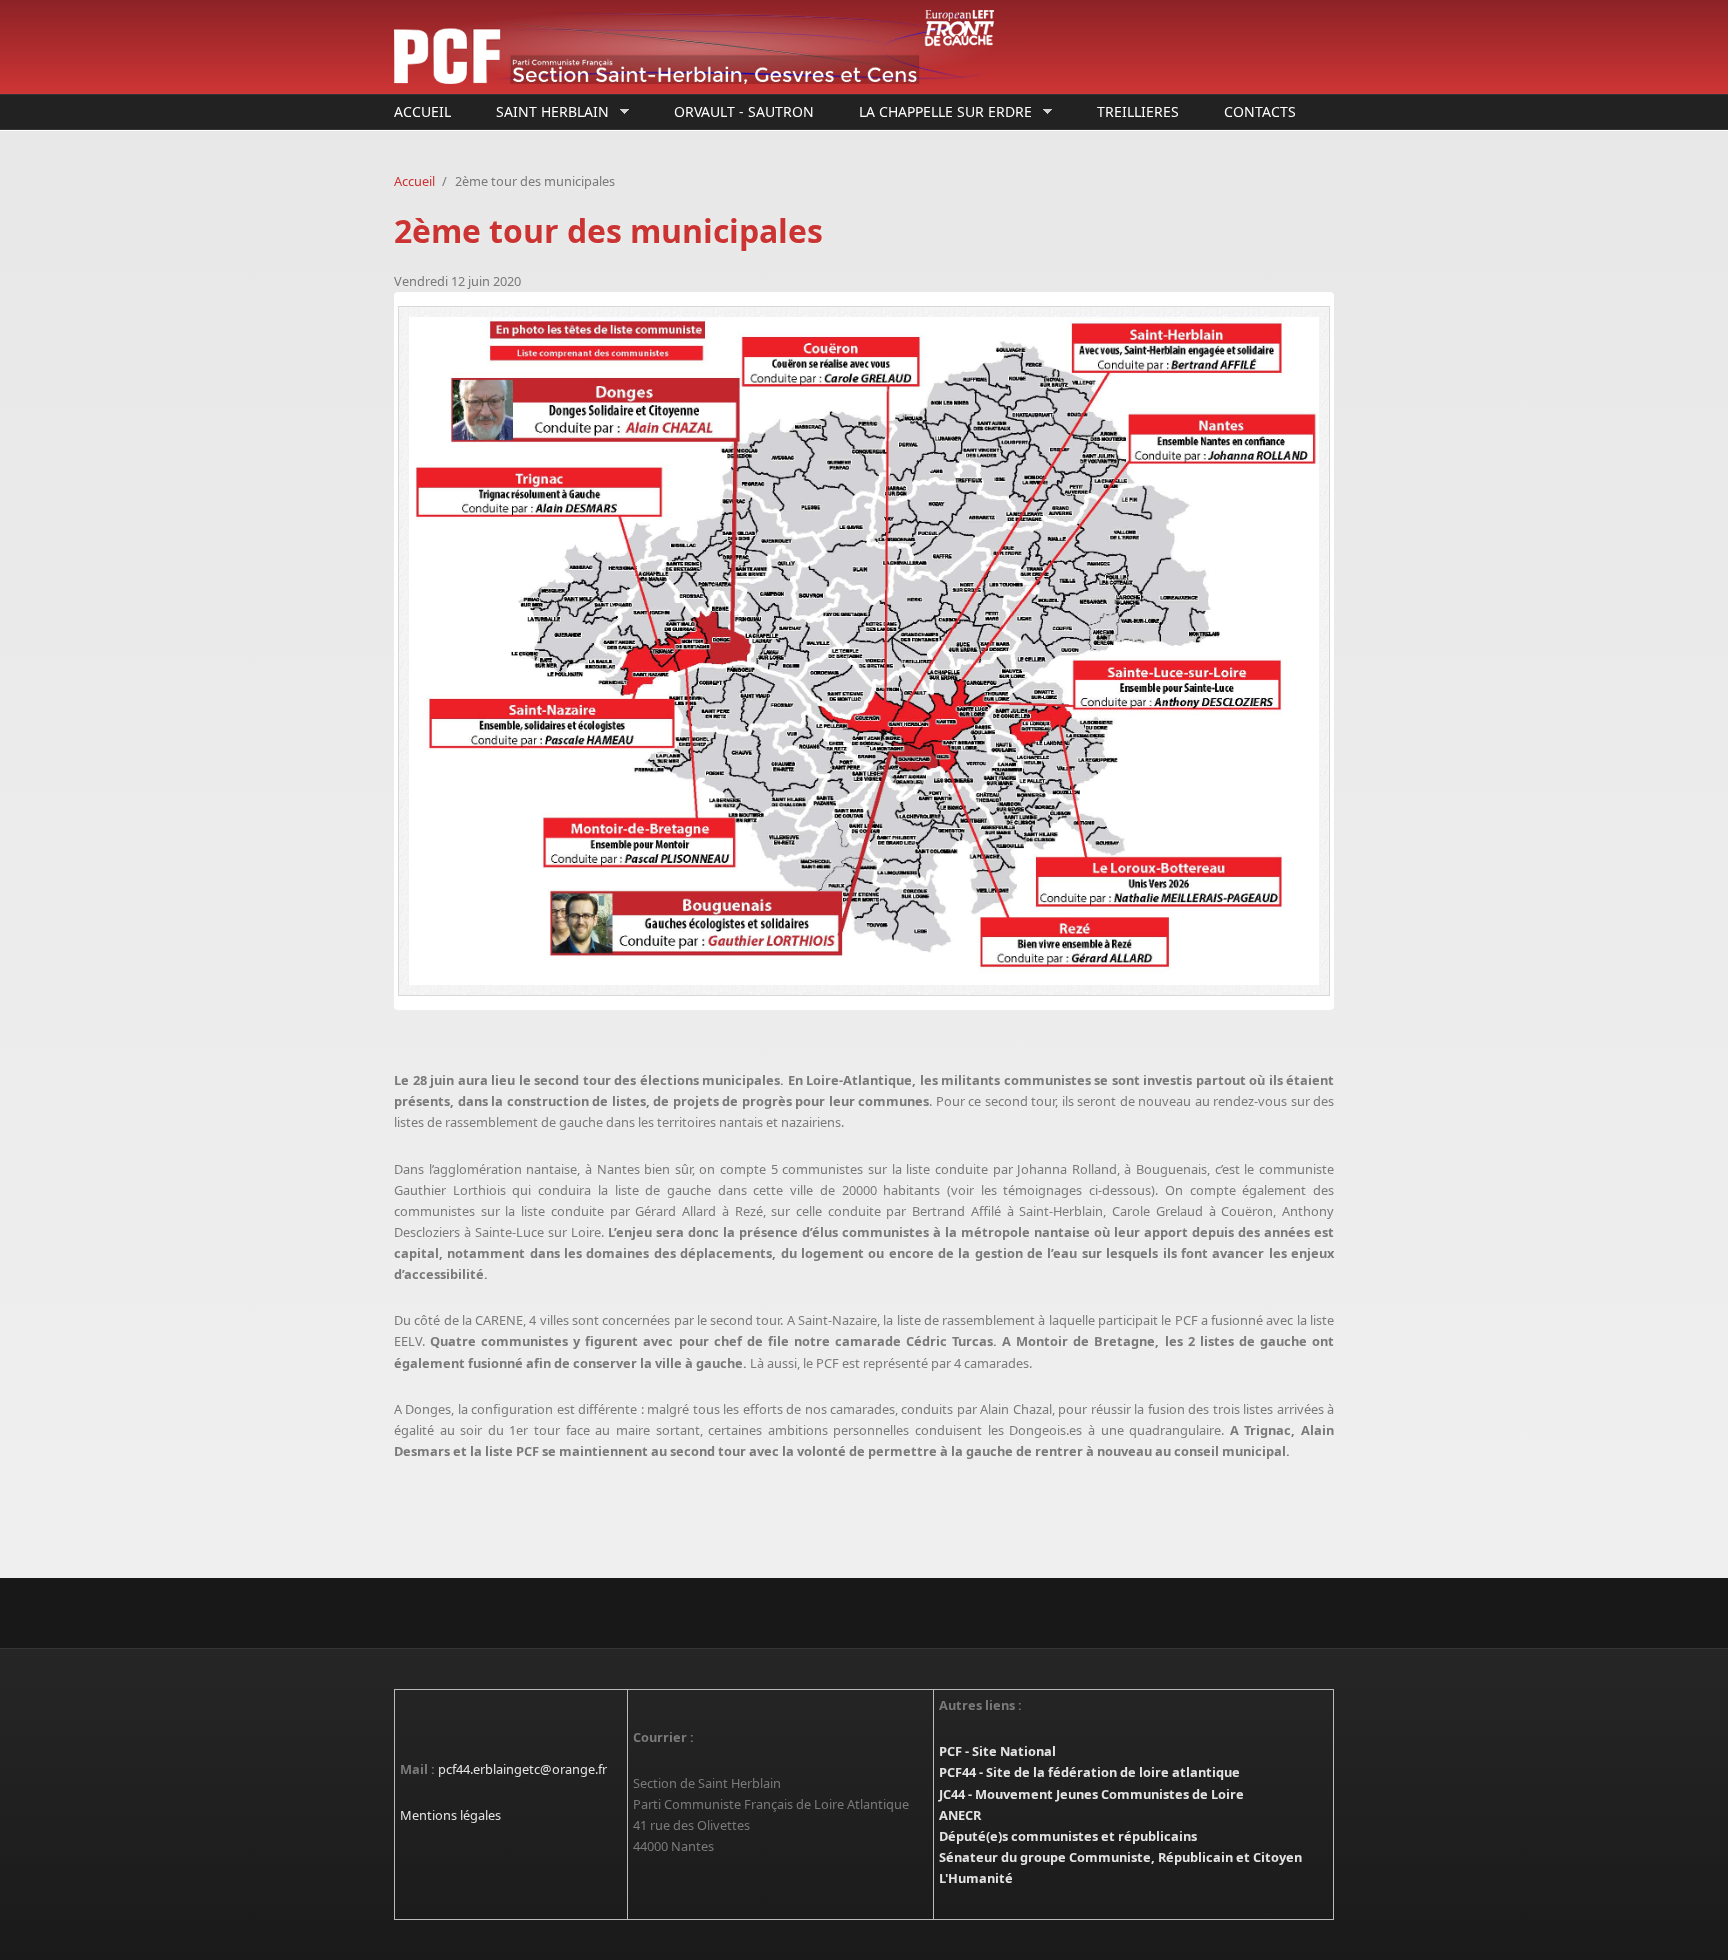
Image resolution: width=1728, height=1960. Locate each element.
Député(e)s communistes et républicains (1068, 1836)
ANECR (960, 1815)
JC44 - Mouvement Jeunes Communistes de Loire (1091, 1794)
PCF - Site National (997, 1751)
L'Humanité (976, 1878)
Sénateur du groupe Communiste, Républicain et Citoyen (1120, 1857)
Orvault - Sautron (744, 111)
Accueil (422, 111)
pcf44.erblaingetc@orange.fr (522, 1769)
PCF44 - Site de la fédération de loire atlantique (1089, 1772)
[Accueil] (704, 47)
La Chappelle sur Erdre (940, 112)
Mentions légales (450, 1815)
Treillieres (1138, 111)
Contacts (1260, 111)
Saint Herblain (547, 112)
